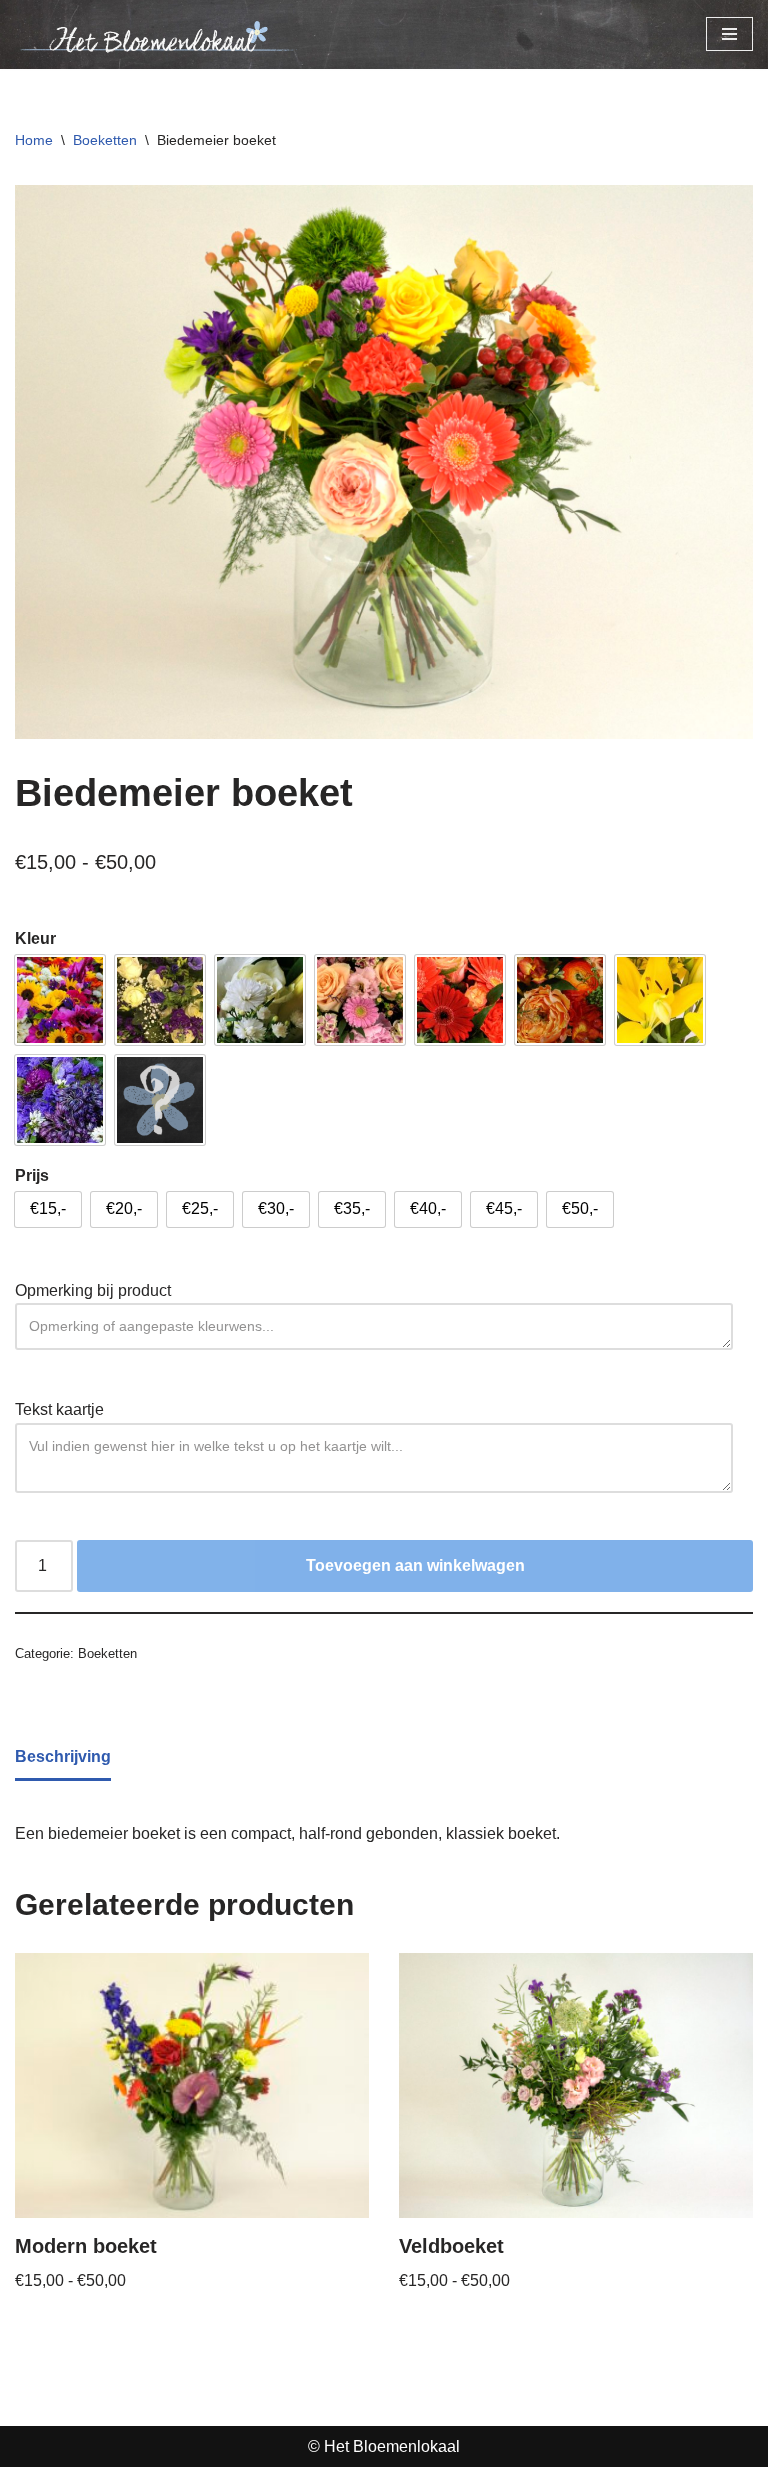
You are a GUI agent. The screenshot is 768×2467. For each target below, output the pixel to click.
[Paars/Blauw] (60, 1100)
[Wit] (260, 1000)
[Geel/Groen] (660, 1000)
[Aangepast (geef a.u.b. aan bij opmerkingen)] (160, 1100)
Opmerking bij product (93, 1290)
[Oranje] (560, 1000)
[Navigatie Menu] (729, 34)
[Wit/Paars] (160, 1000)
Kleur (35, 938)
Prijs (32, 1175)
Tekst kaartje (59, 1409)
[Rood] (460, 1000)
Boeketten (105, 140)
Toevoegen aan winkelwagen (415, 1565)
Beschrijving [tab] (63, 1756)
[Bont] (60, 1000)
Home (34, 140)
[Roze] (360, 1000)
